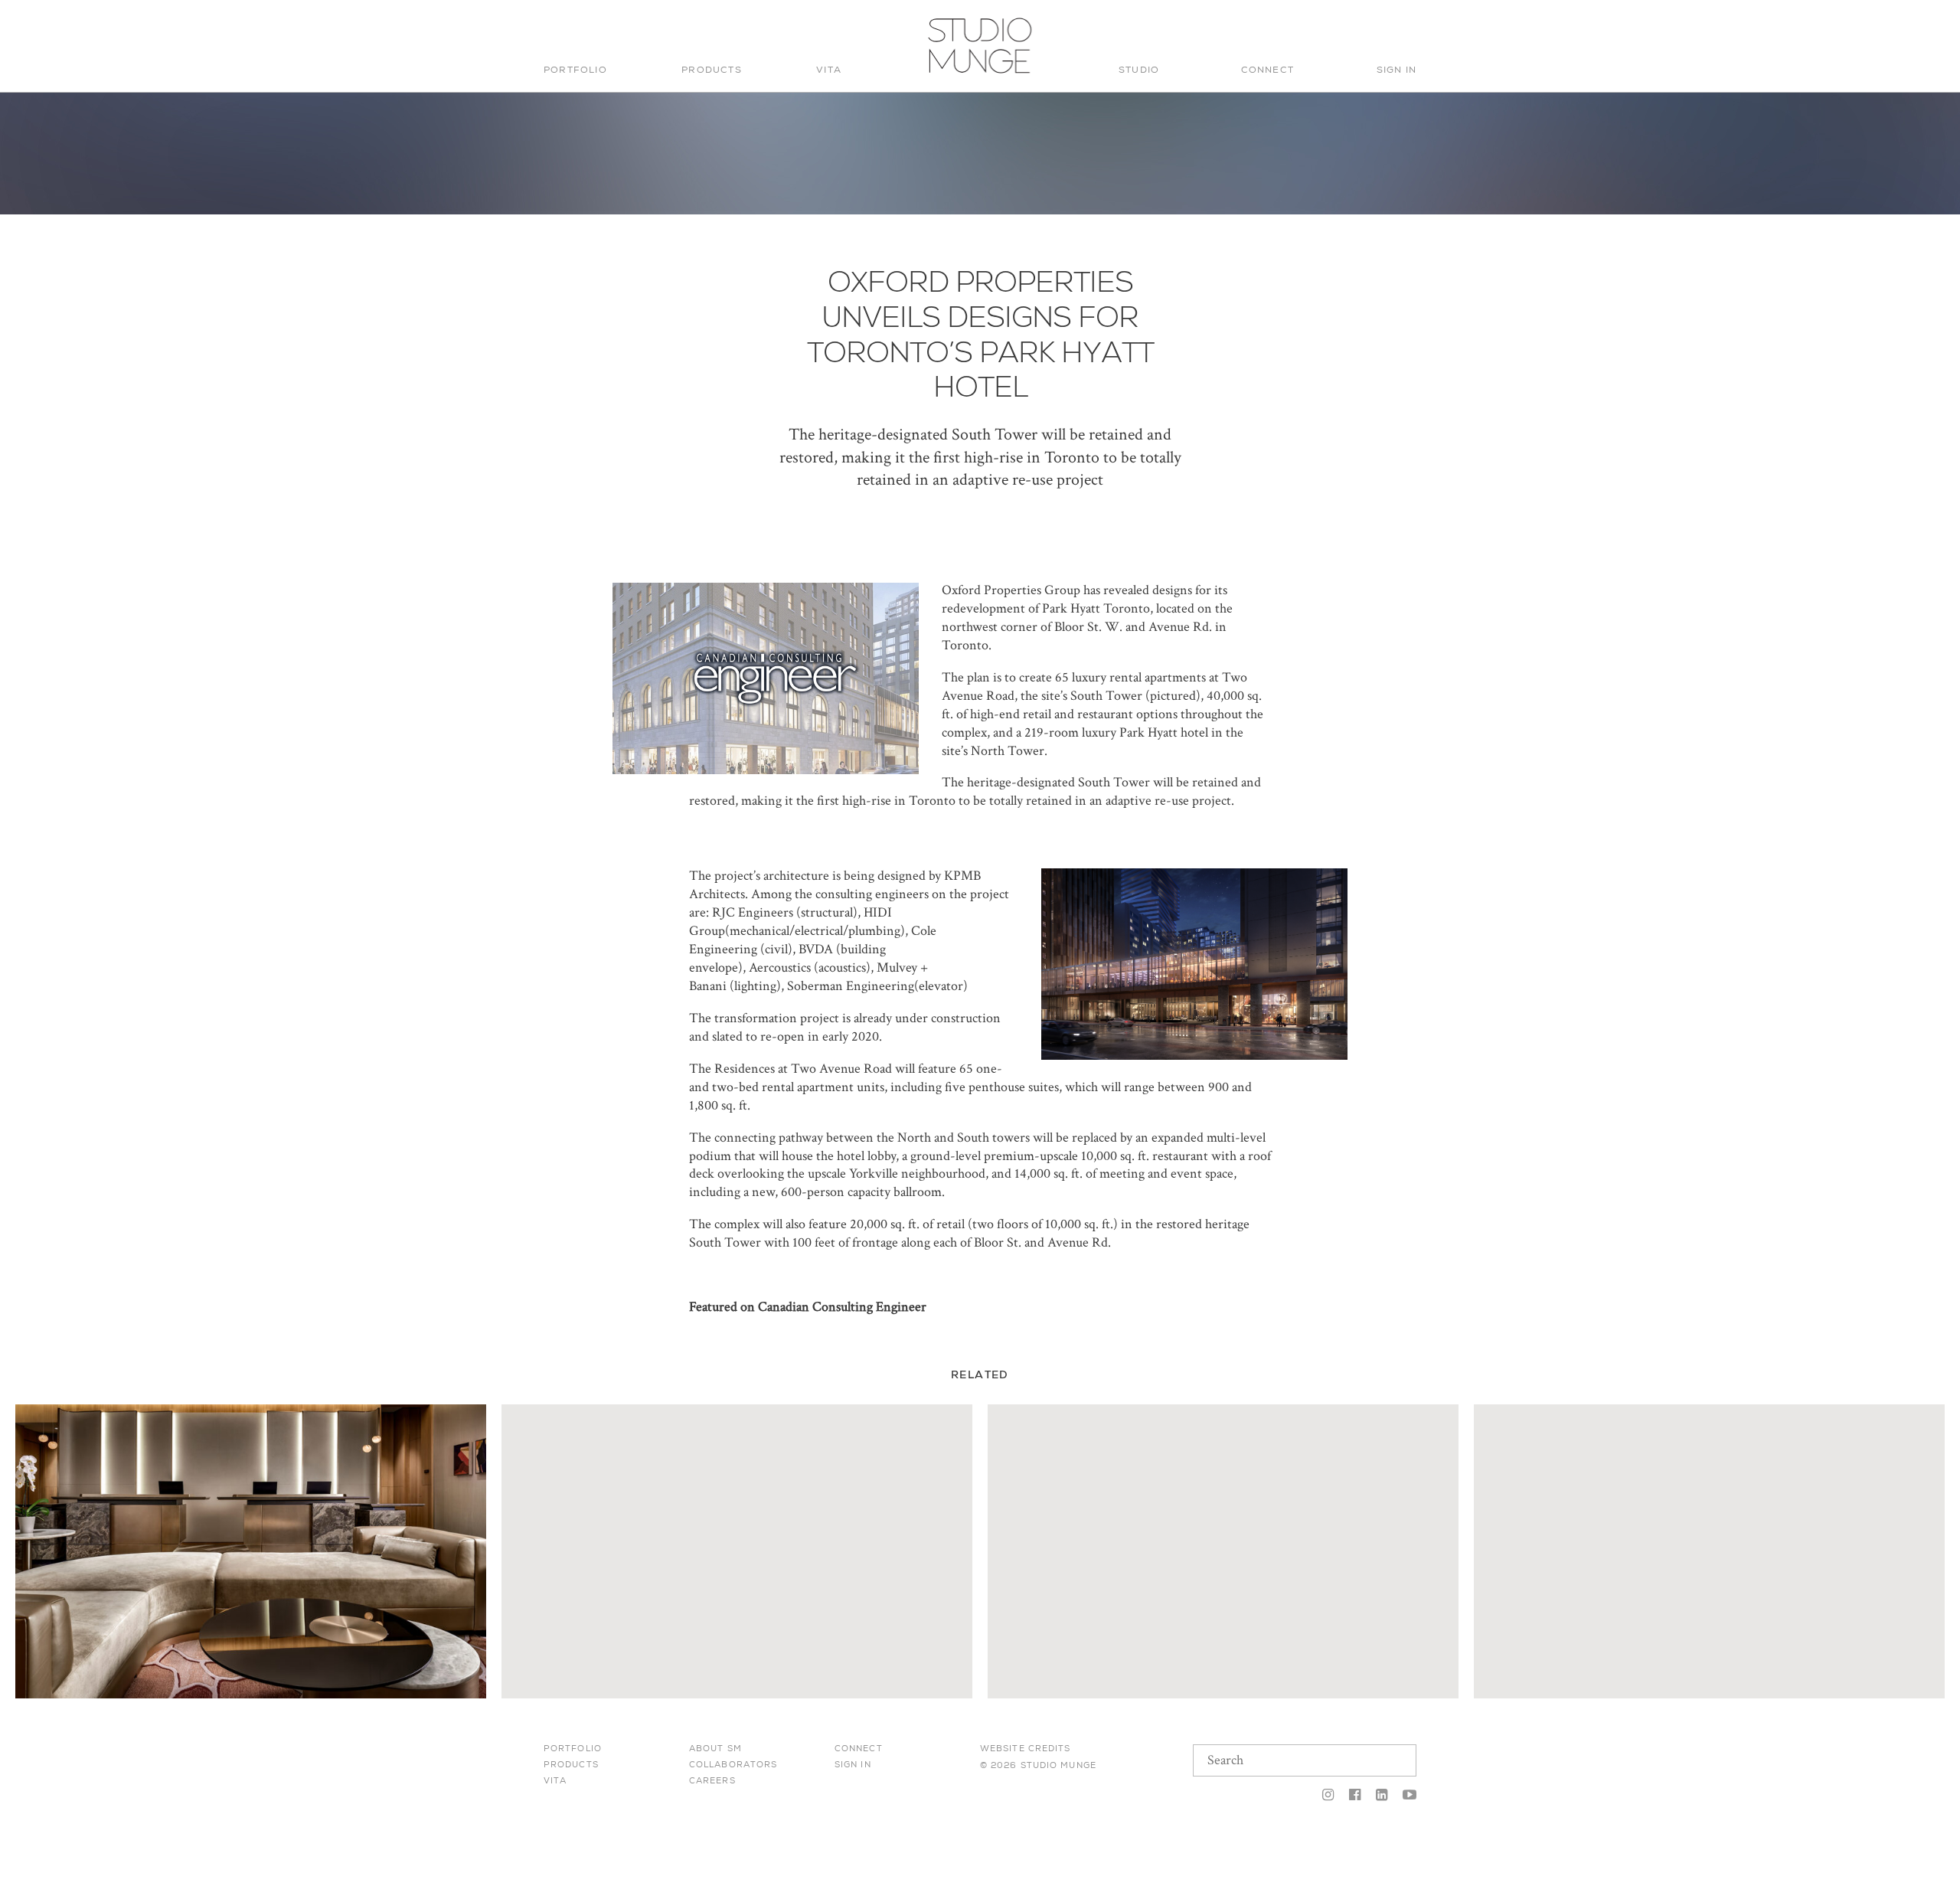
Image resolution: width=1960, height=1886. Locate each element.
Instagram (1328, 1796)
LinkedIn (1382, 1796)
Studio (1139, 70)
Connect (1267, 70)
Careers (712, 1780)
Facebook (1355, 1796)
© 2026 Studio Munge (1038, 1765)
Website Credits (1026, 1748)
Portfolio (575, 70)
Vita (829, 70)
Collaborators (733, 1764)
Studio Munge (975, 72)
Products (712, 70)
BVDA (816, 949)
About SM (715, 1748)
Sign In (1396, 70)
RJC (724, 912)
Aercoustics (780, 968)
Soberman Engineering (851, 986)
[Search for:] (1312, 28)
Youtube (1406, 1796)
